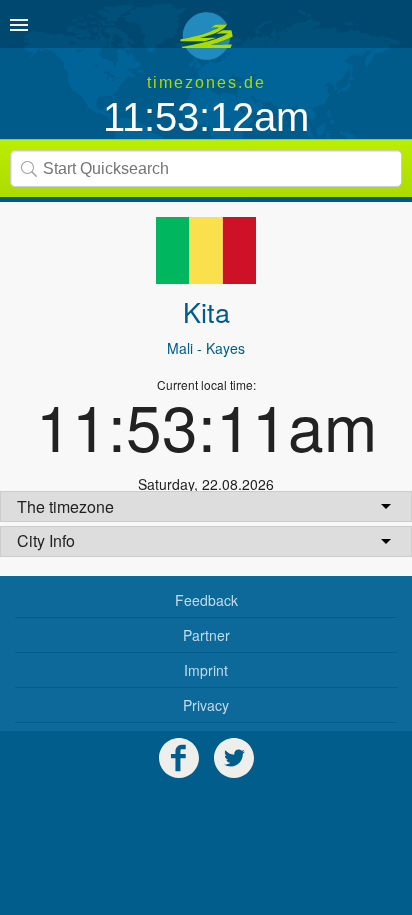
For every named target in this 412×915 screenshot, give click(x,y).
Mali (180, 348)
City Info (46, 540)
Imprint (206, 670)
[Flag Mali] (206, 250)
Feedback (206, 600)
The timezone (65, 506)
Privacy (206, 705)
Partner (206, 635)
